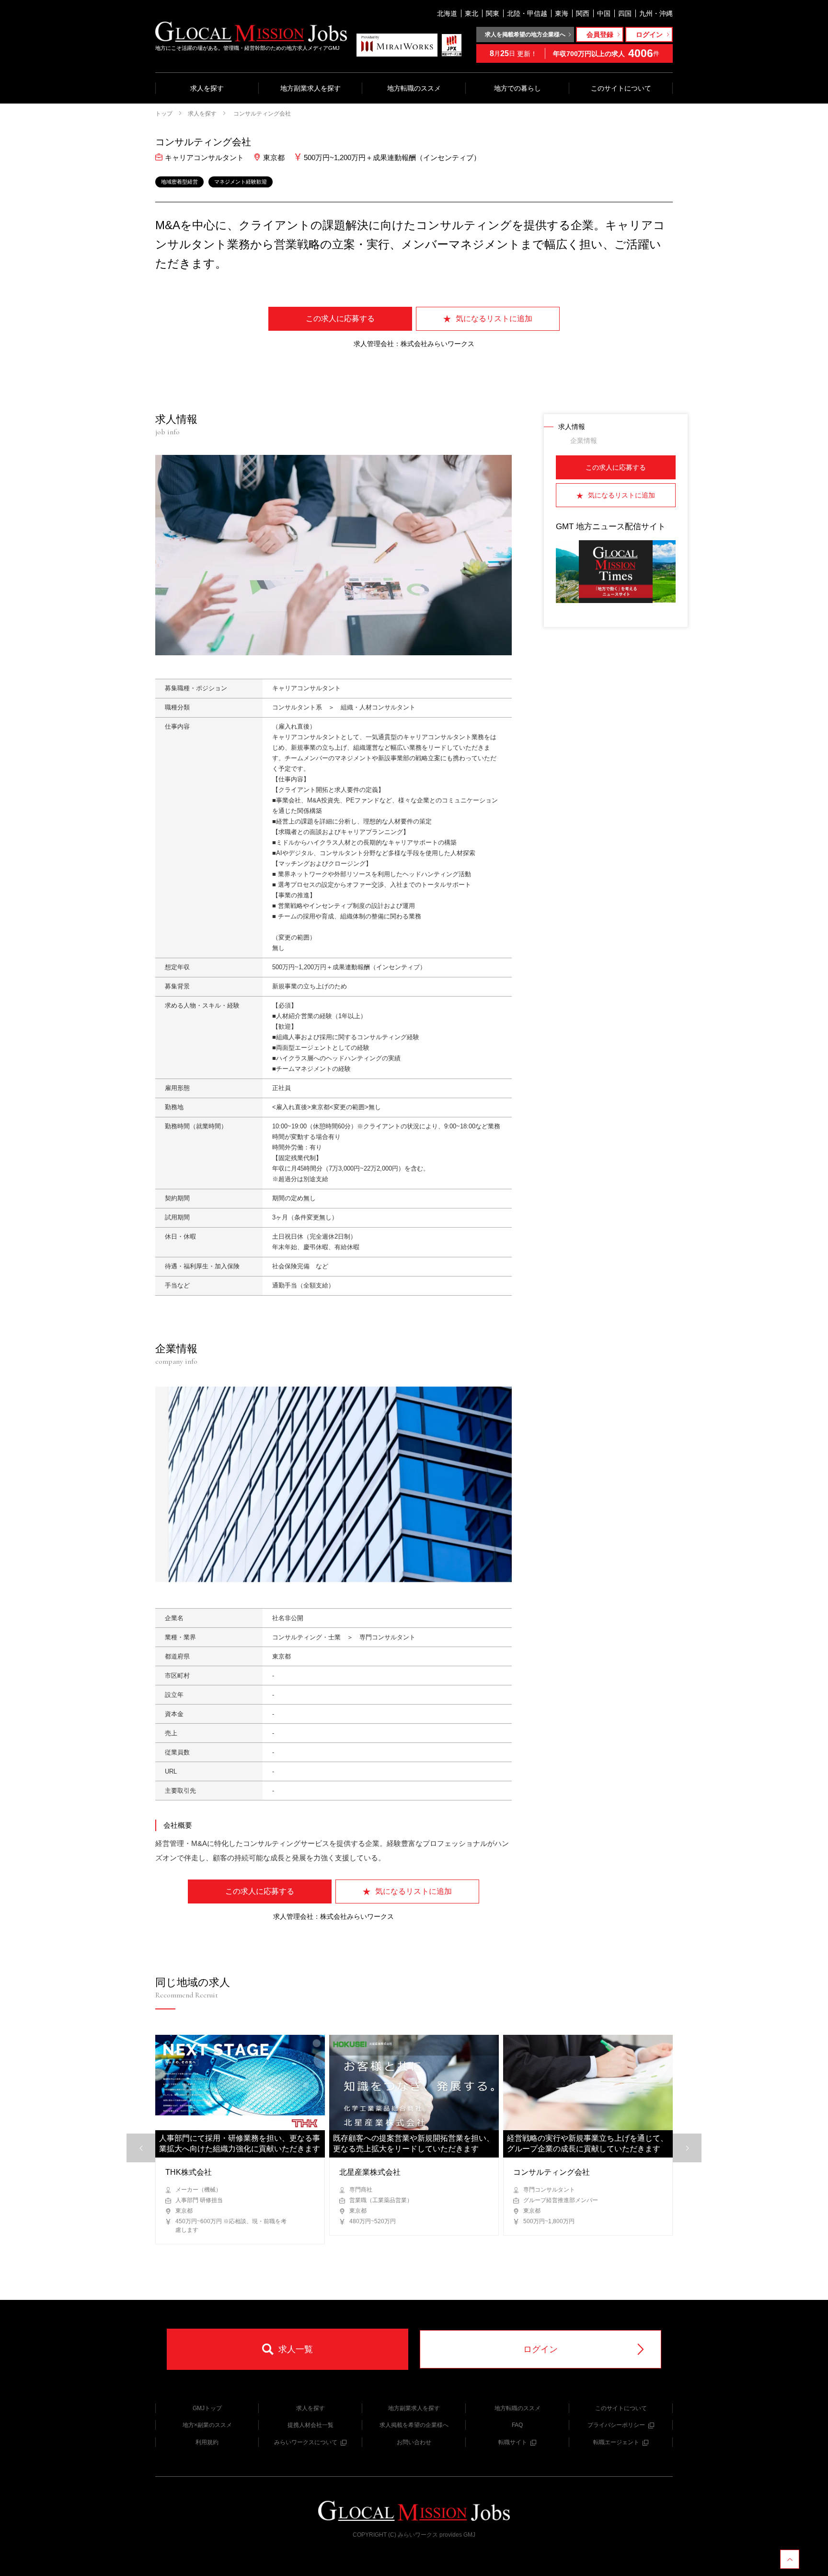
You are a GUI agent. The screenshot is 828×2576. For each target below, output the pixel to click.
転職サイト (513, 2442)
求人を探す (207, 88)
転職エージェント (616, 2442)
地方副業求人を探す (310, 88)
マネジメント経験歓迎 (241, 182)
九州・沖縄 (656, 13)
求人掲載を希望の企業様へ (414, 2425)
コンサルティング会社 (261, 114)
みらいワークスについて (306, 2442)
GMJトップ (207, 2408)
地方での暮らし (517, 88)
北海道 (447, 13)
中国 (604, 13)
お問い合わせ (414, 2442)
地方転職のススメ (414, 88)
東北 (471, 13)
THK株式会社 (189, 2172)
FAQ (517, 2425)
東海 (562, 13)
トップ (164, 114)
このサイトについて (621, 88)
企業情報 (584, 441)
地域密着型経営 (179, 182)
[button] (687, 2148)
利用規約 (207, 2442)
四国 (625, 13)
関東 (493, 13)
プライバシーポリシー (616, 2425)
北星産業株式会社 (370, 2172)
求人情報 (572, 427)
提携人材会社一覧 (310, 2425)
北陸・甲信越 (527, 13)
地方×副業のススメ (207, 2425)
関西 (583, 13)
